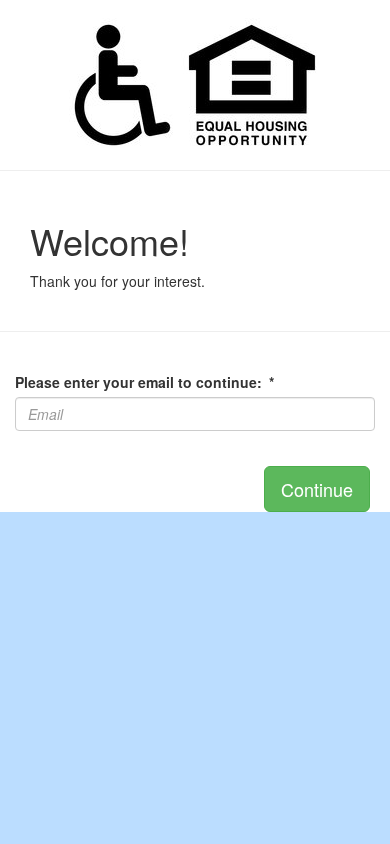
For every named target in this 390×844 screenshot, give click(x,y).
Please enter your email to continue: (144, 382)
